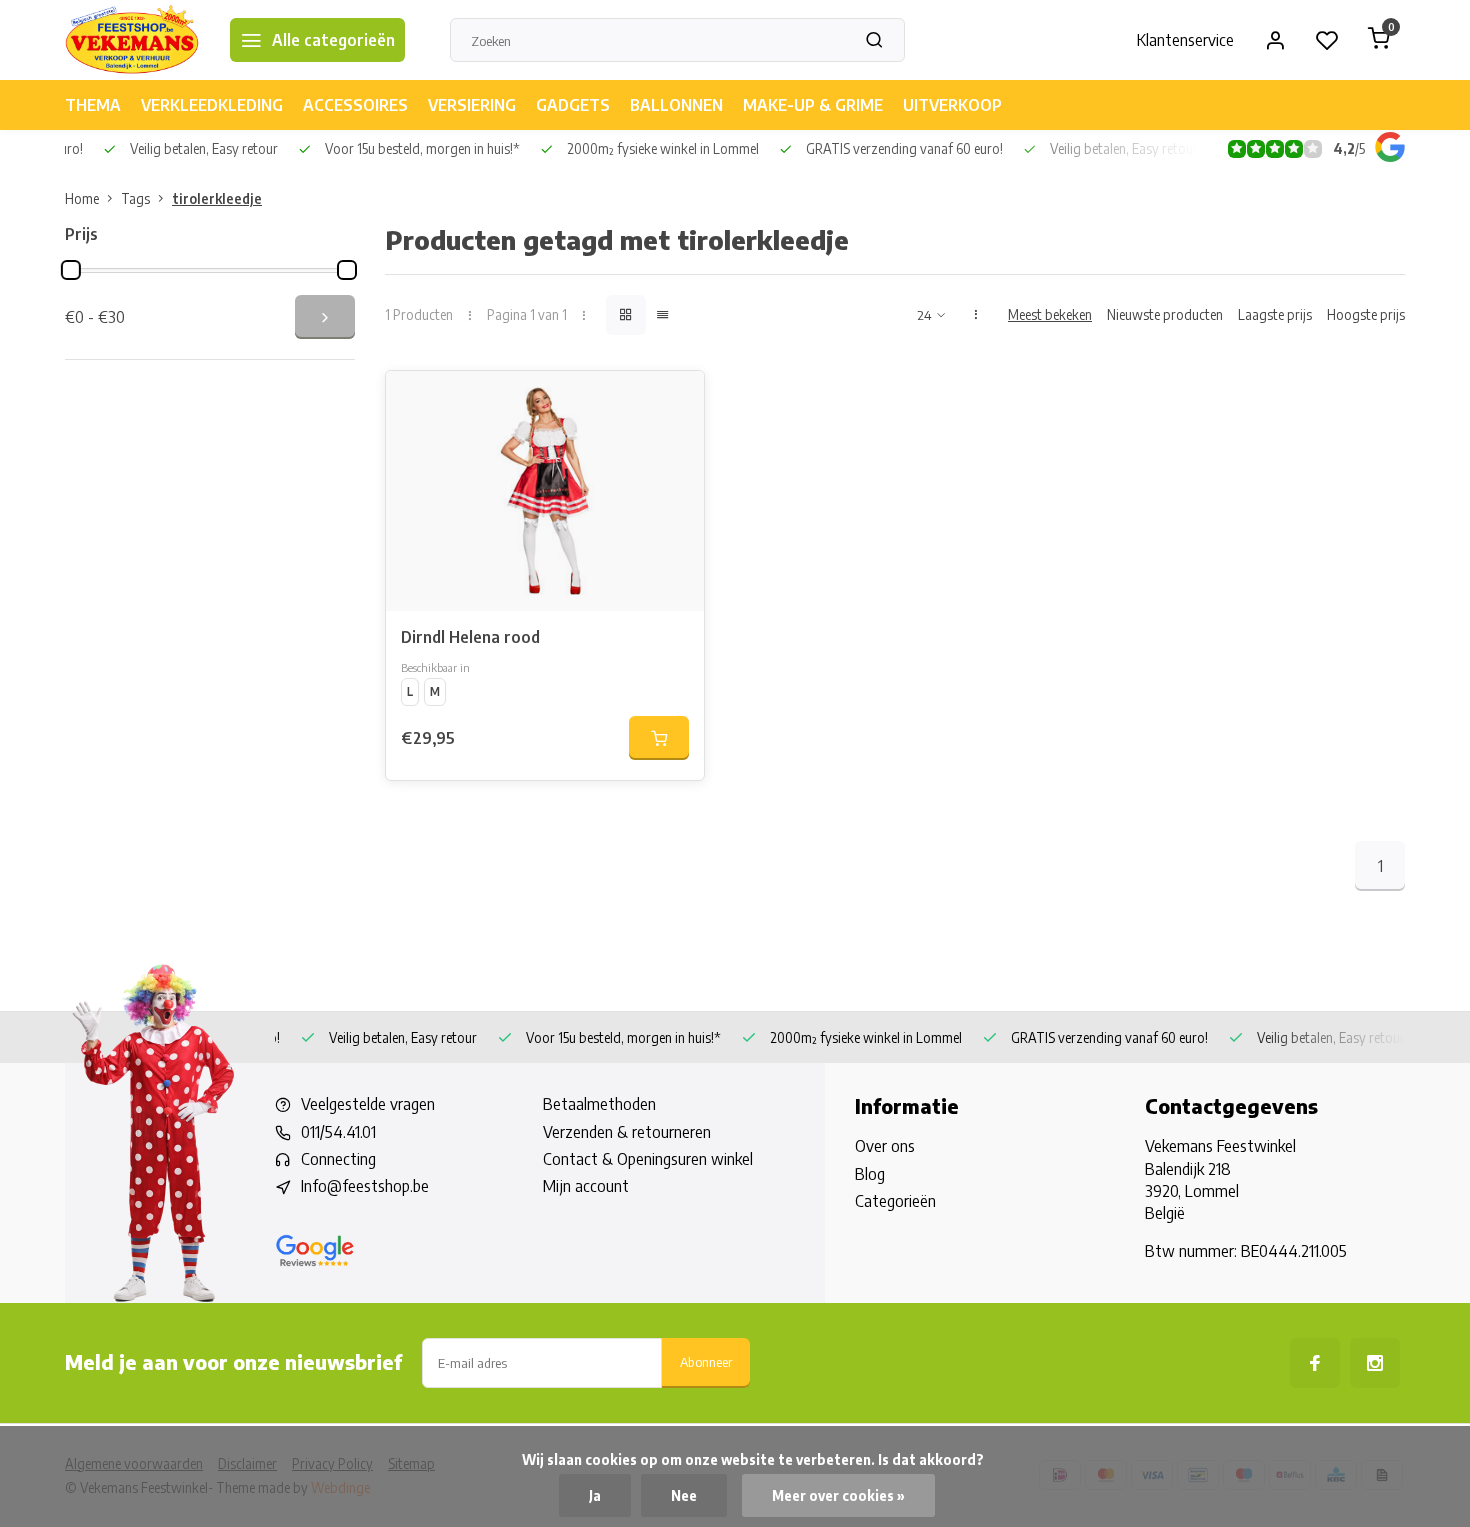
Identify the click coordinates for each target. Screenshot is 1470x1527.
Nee (684, 1495)
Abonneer (706, 1361)
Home (82, 198)
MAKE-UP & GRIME (813, 105)
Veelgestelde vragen (368, 1104)
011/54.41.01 (338, 1132)
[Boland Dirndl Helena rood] (545, 491)
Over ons (885, 1146)
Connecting (338, 1159)
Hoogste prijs (1366, 314)
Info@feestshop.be (365, 1186)
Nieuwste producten (1165, 314)
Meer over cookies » (838, 1495)
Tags (135, 198)
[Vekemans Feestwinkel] (132, 40)
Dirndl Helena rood (470, 637)
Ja (595, 1495)
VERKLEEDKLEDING (212, 105)
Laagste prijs (1275, 314)
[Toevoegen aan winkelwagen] (659, 738)
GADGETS (573, 105)
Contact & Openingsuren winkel (648, 1159)
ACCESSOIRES (355, 105)
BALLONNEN (676, 105)
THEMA (93, 105)
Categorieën (895, 1201)
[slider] (71, 270)
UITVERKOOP (952, 105)
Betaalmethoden (599, 1104)
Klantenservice (1185, 40)
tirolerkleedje (217, 198)
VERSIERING (472, 105)
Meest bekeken (1050, 314)
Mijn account (586, 1186)
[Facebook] (1315, 1363)
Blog (870, 1174)
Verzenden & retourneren (627, 1132)
